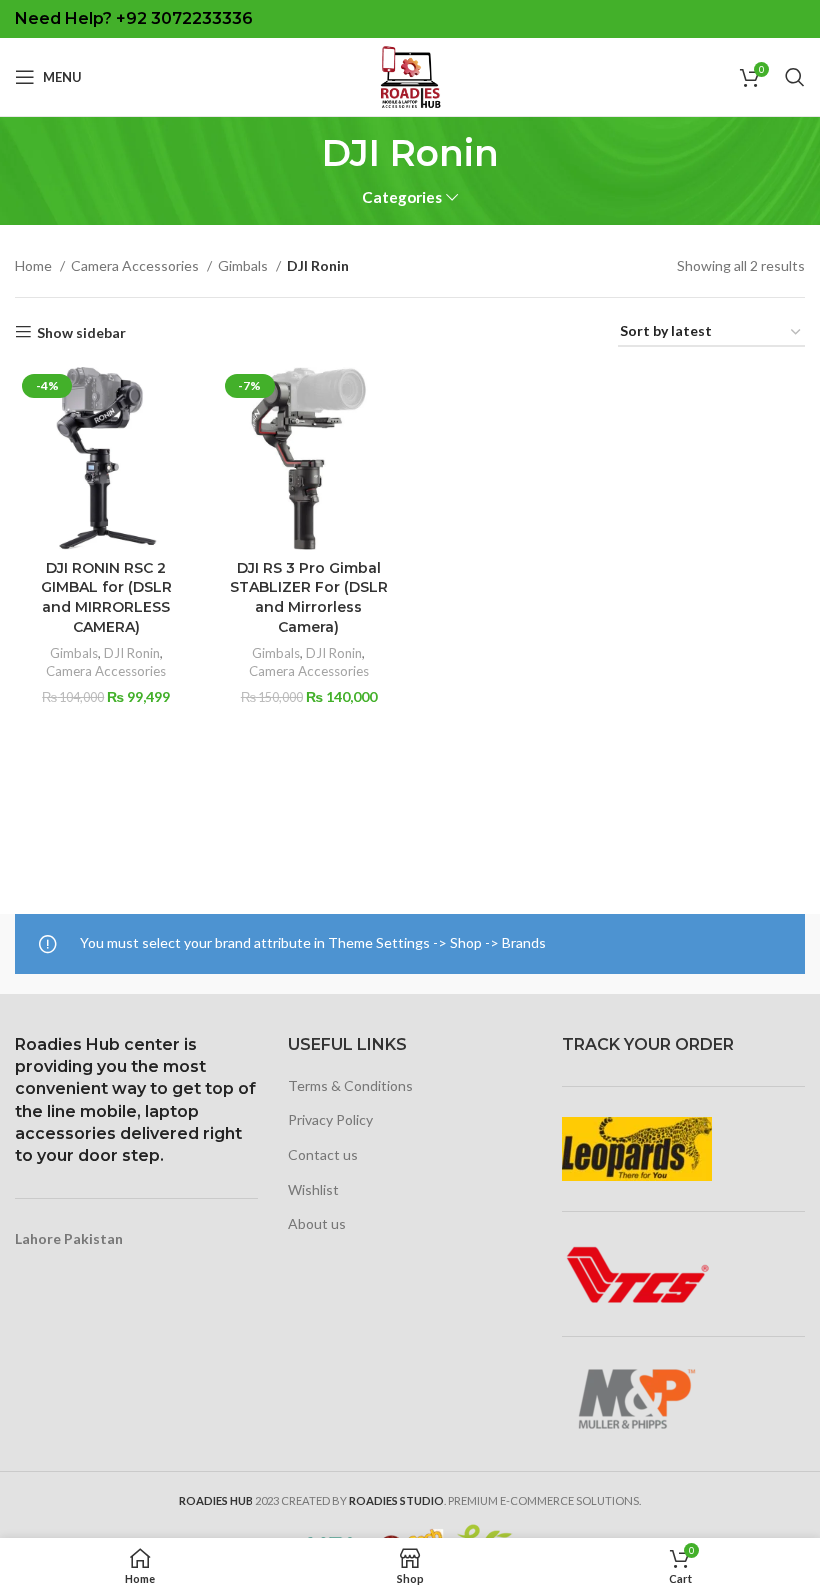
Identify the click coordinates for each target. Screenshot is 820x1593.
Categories (402, 197)
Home (35, 265)
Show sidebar (81, 332)
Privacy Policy (330, 1119)
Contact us (323, 1154)
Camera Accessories (136, 265)
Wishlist (313, 1189)
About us (317, 1223)
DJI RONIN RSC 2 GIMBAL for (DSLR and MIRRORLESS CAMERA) (106, 597)
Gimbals (244, 265)
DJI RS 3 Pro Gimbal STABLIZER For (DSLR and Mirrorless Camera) (309, 597)
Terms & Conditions (350, 1085)
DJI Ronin (132, 653)
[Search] (795, 77)
